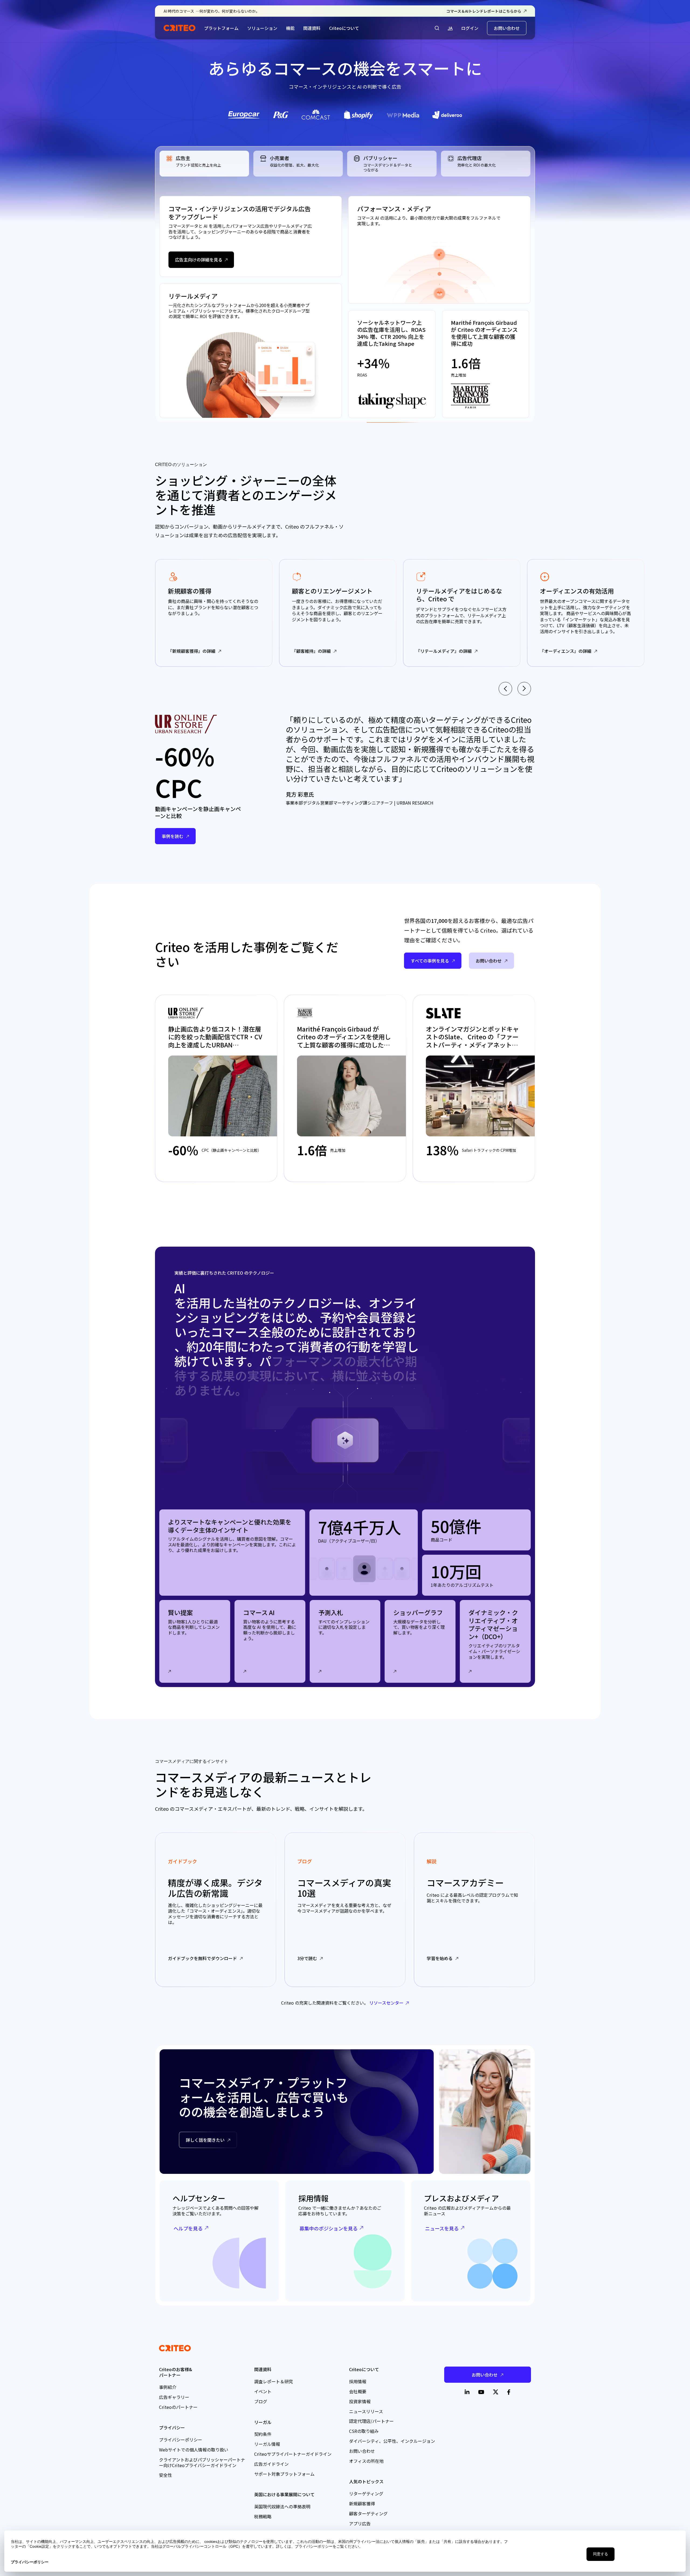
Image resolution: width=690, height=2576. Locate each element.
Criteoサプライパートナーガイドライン (293, 2454)
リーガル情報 (267, 2444)
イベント (263, 2391)
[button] (437, 28)
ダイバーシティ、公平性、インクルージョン (392, 2441)
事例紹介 (168, 2387)
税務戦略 (263, 2516)
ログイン (470, 28)
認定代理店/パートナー (371, 2421)
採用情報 (358, 2381)
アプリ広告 (360, 2523)
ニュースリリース (366, 2411)
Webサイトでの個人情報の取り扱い (194, 2450)
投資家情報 (360, 2401)
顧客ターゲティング (368, 2513)
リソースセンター (386, 2003)
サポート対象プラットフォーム (284, 2474)
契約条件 (263, 2434)
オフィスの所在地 (366, 2461)
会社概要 (358, 2391)
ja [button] (450, 28)
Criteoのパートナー (178, 2407)
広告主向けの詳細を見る (199, 260)
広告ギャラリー (174, 2397)
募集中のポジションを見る (329, 2228)
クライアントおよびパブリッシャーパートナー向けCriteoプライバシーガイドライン (202, 2462)
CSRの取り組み (364, 2431)
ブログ (261, 2401)
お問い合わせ (507, 28)
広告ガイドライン (271, 2464)
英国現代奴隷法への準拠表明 (282, 2506)
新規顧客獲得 (362, 2503)
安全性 (165, 2475)
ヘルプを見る (188, 2228)
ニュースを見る (442, 2228)
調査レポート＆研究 (274, 2381)
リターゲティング (366, 2494)
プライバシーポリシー (181, 2440)
